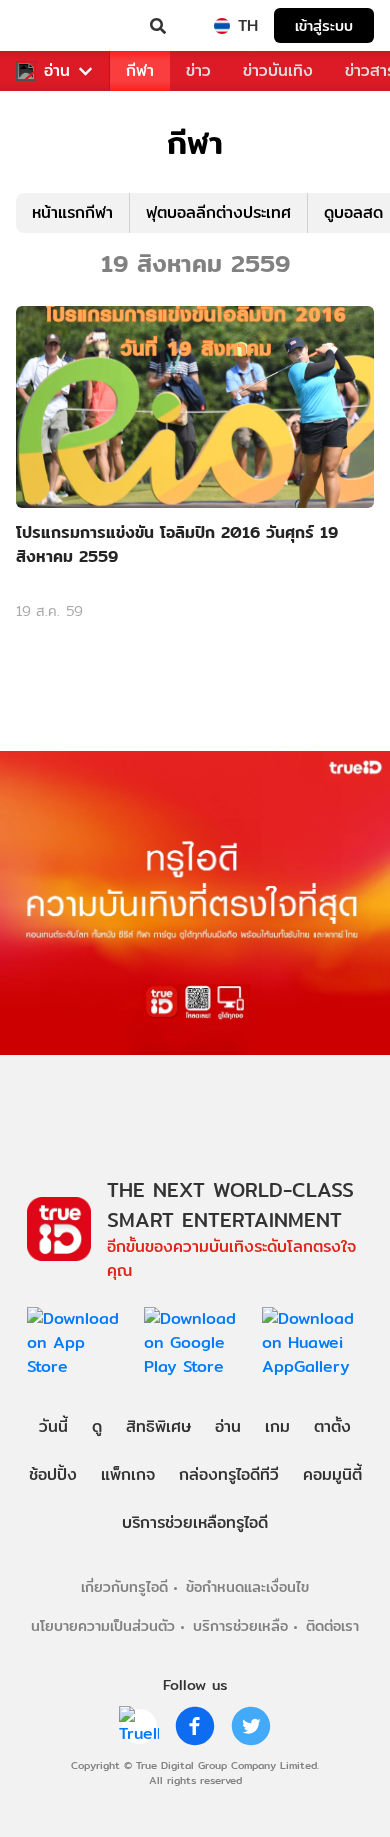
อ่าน (57, 71)
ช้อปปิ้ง (53, 1474)
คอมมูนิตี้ (332, 1474)
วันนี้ (53, 1426)
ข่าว (198, 70)
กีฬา (140, 70)
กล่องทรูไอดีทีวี (229, 1474)
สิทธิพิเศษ (158, 1426)
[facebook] (195, 1726)
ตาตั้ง (332, 1426)
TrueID (56, 26)
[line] (139, 1726)
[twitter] (251, 1726)
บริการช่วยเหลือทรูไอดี (195, 1522)
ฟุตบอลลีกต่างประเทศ (218, 212)
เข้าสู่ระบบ (324, 25)
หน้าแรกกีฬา (72, 212)
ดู (97, 1426)
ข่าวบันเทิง (278, 70)
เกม (277, 1426)
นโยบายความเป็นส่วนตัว (103, 1625)
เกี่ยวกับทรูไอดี (124, 1586)
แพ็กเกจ (128, 1474)
